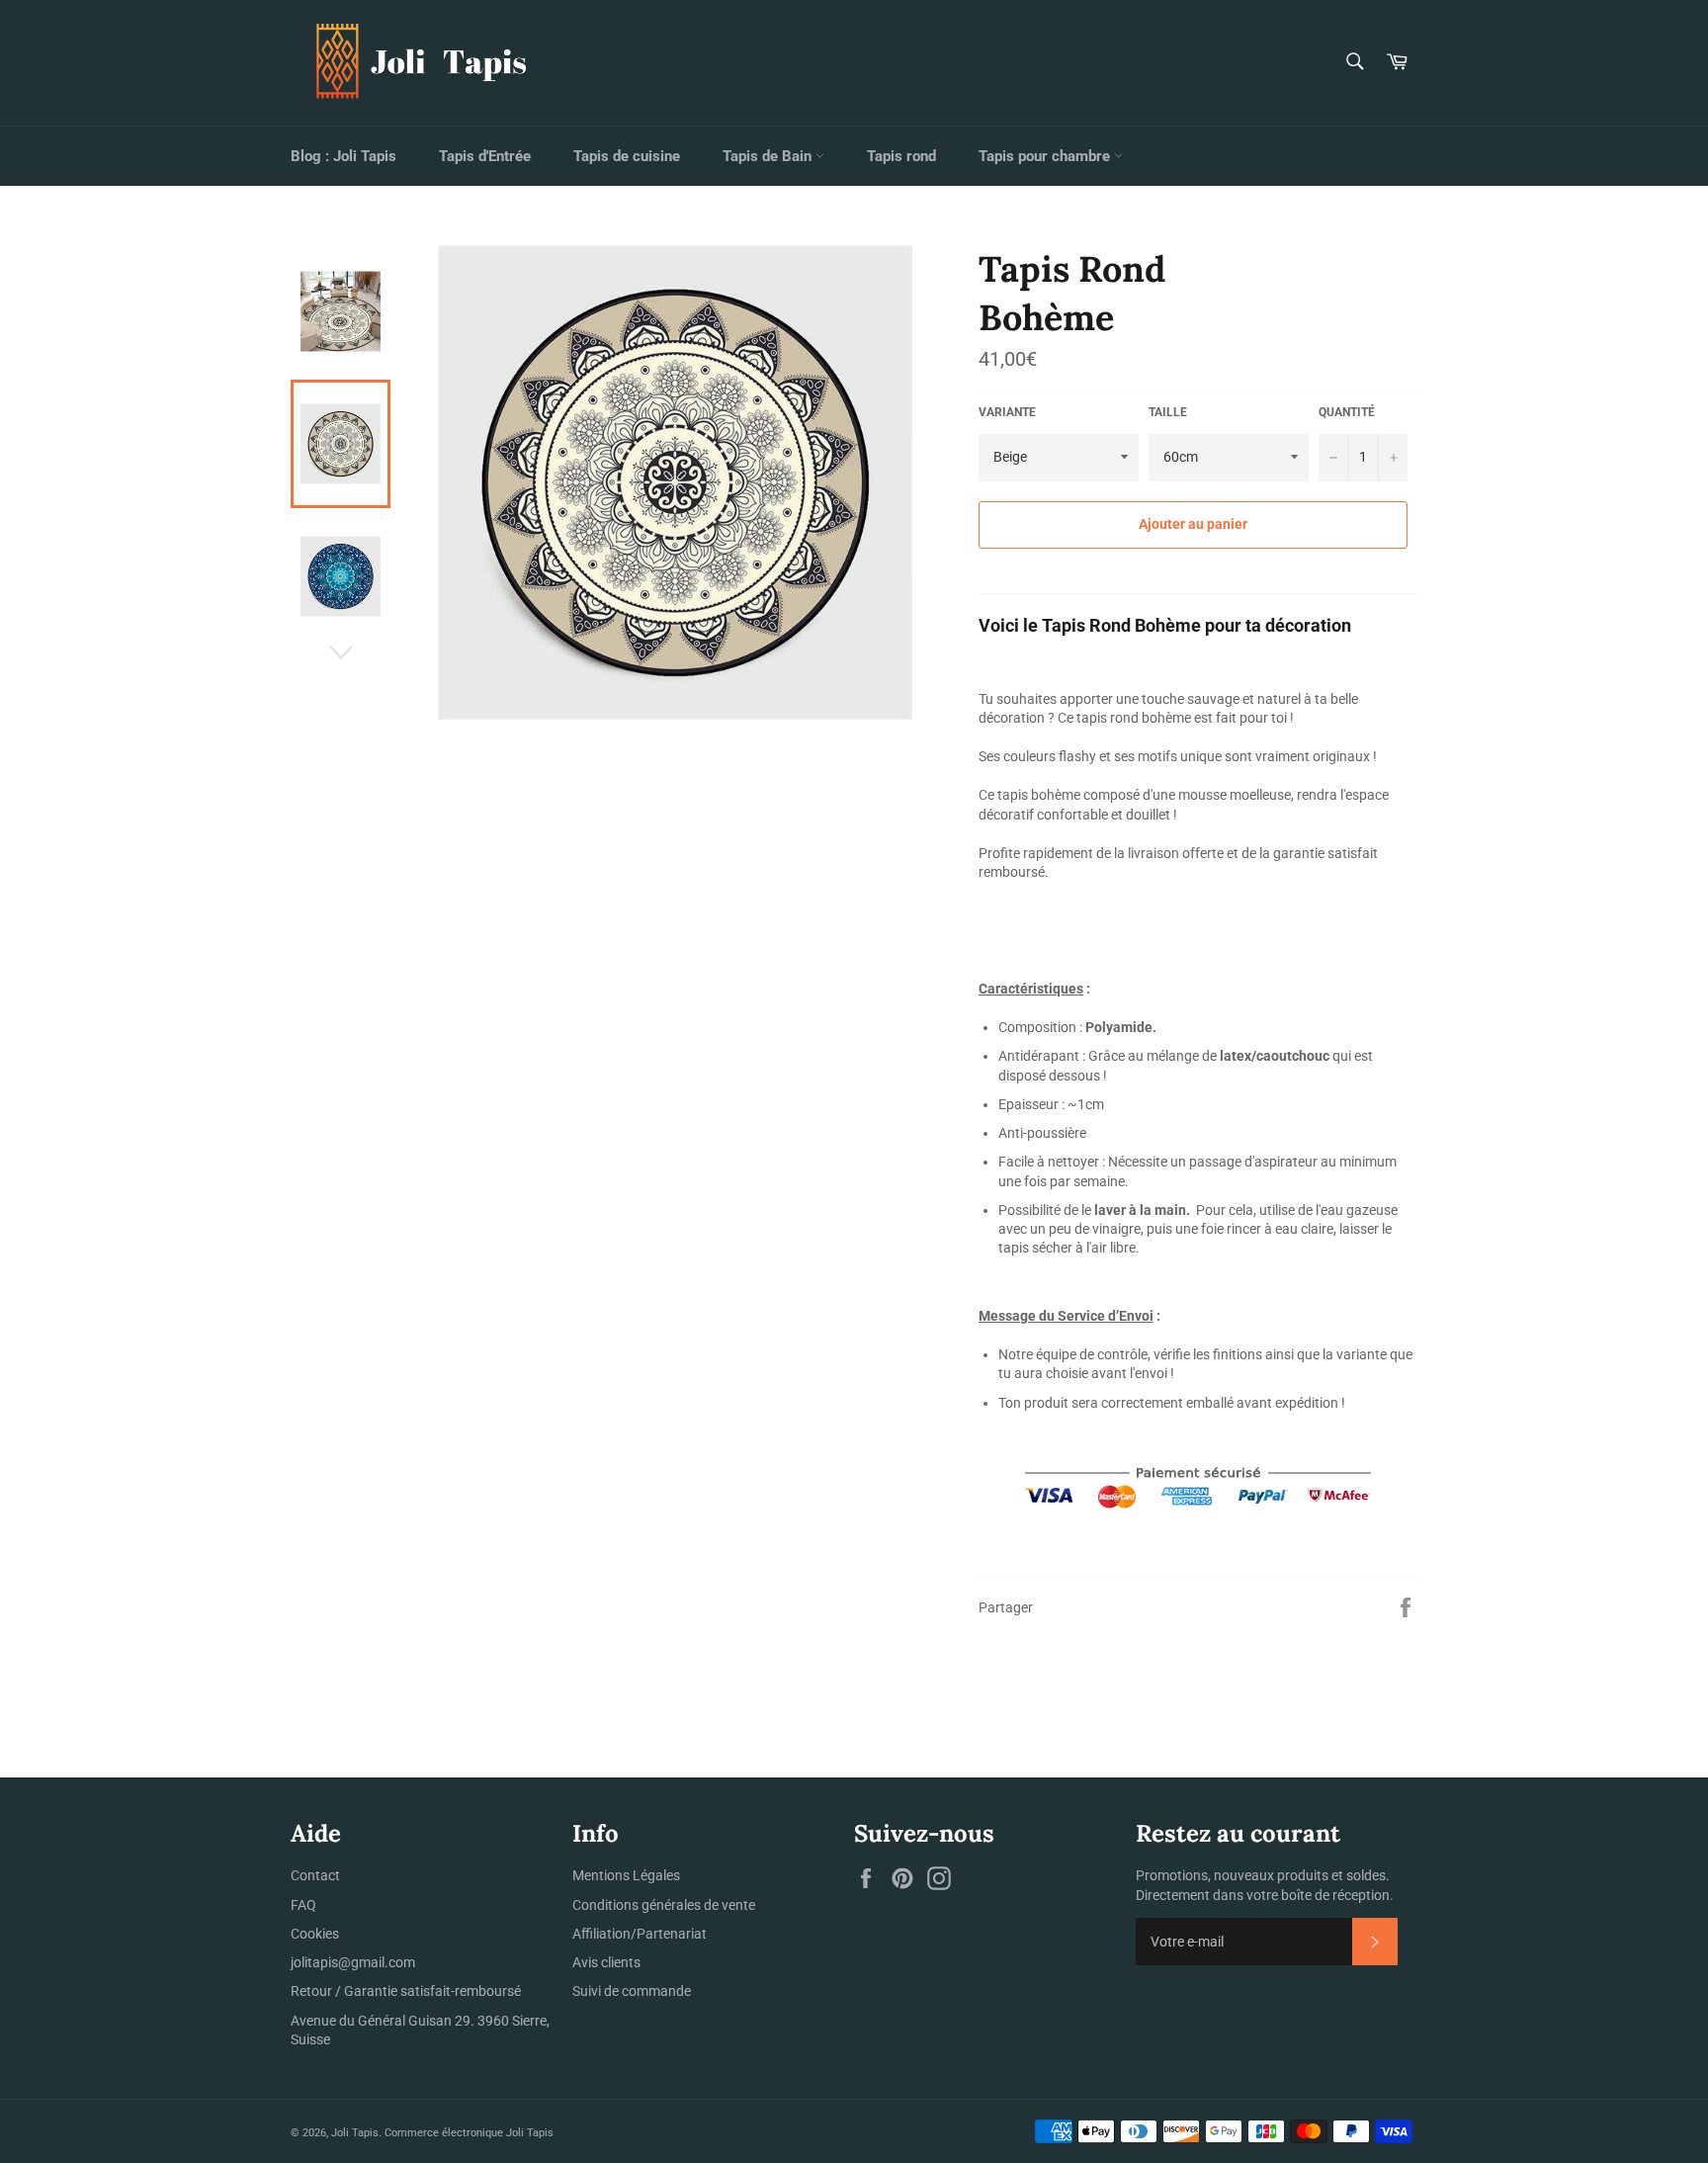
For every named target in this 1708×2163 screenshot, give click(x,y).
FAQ (303, 1905)
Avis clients (606, 1962)
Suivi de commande (632, 1991)
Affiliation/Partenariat (640, 1934)
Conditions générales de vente (664, 1905)
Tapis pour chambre (1046, 156)
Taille (1168, 412)
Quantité (1347, 412)
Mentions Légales (626, 1875)
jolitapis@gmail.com (353, 1962)
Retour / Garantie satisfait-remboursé (406, 1991)
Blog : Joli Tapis (343, 156)
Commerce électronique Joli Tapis (469, 2133)
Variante (1007, 412)
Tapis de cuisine (627, 156)
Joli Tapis (355, 2133)
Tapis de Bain (769, 156)
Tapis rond (901, 156)
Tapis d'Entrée (485, 156)
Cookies (315, 1934)
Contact (315, 1875)
